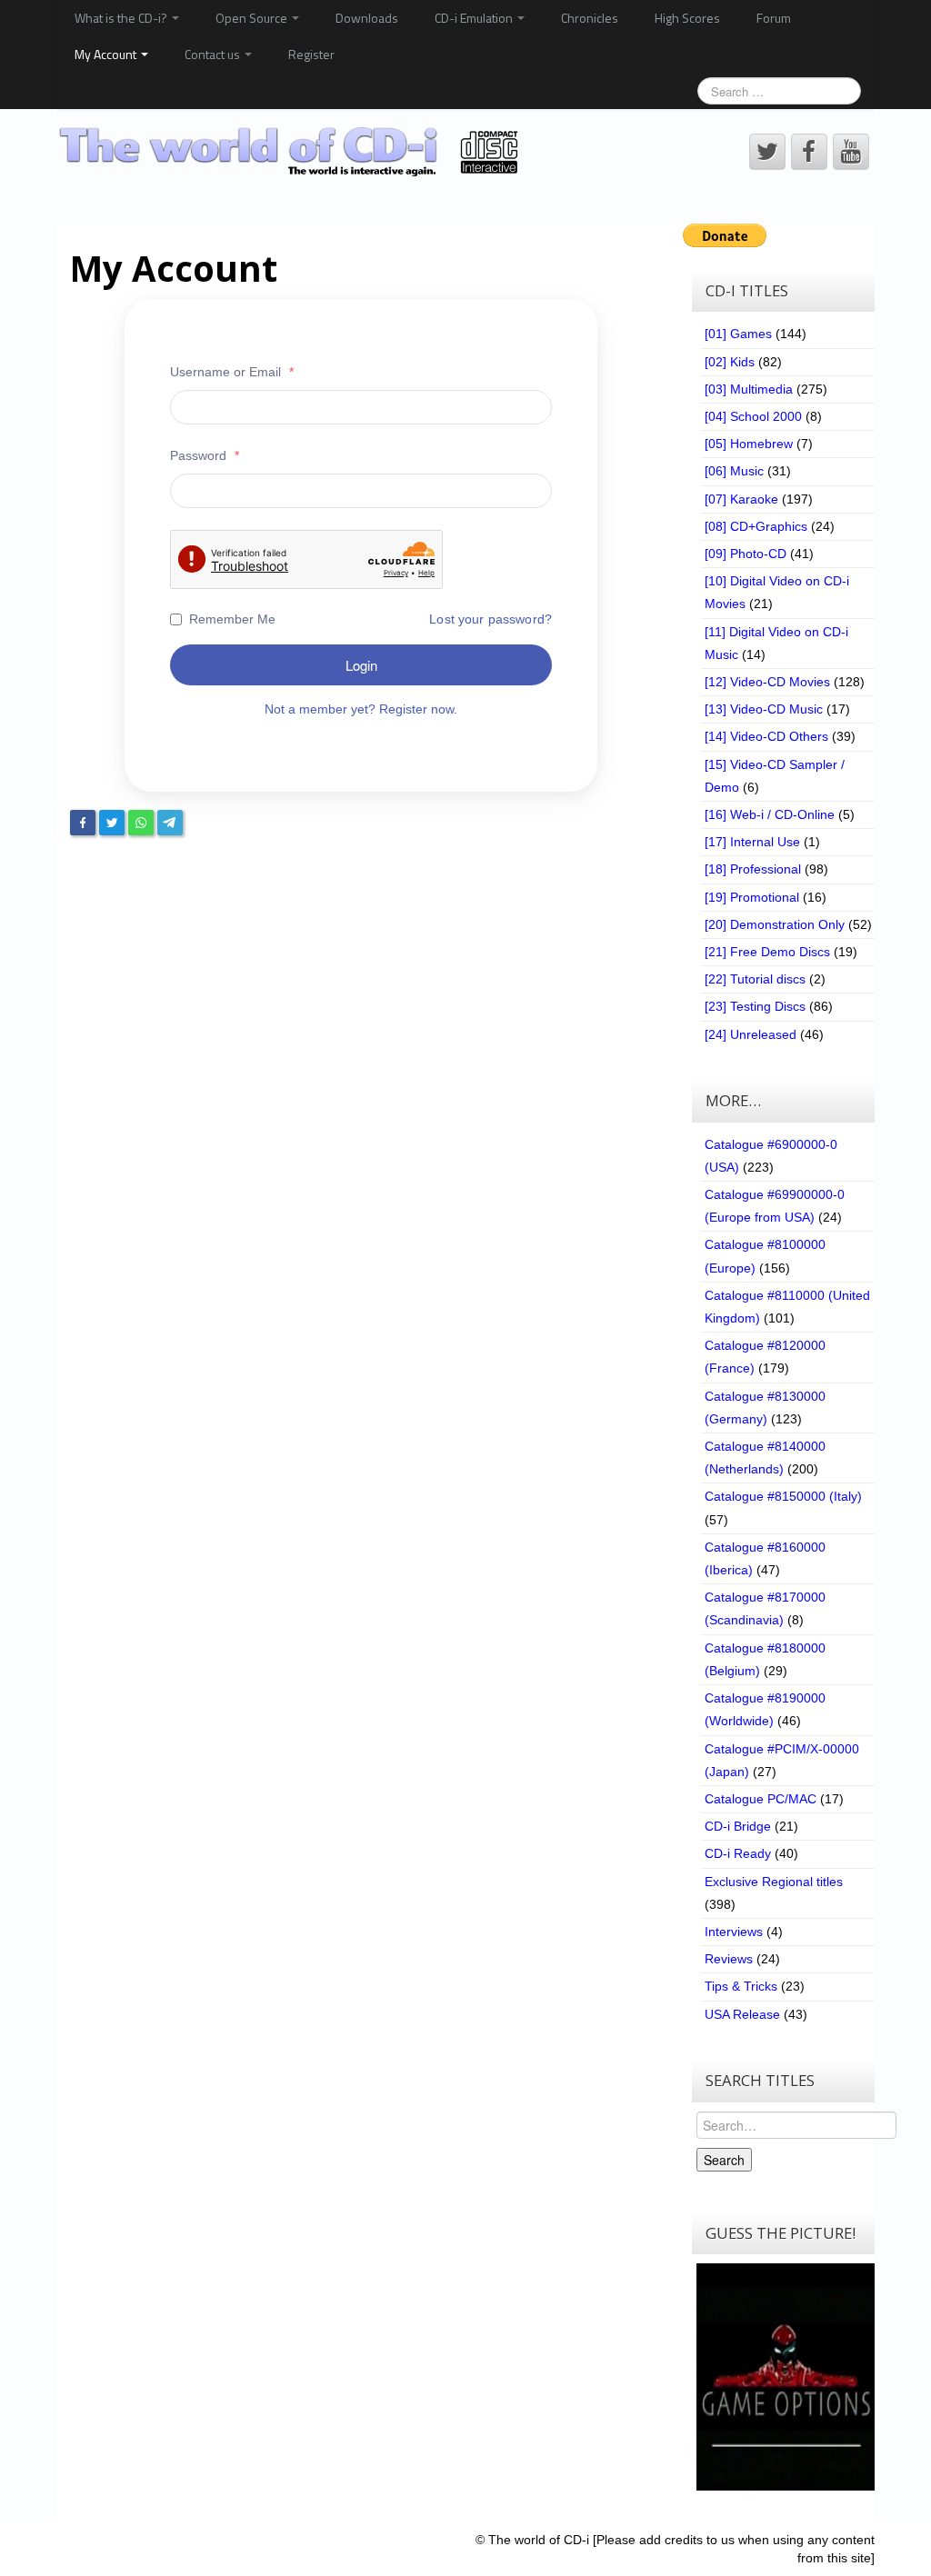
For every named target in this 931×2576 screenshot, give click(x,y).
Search (724, 2160)
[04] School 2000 (753, 416)
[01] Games (738, 334)
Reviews (729, 1959)
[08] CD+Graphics (756, 526)
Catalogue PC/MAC (761, 1799)
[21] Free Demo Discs (767, 952)
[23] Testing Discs (755, 1006)
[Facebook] (83, 823)
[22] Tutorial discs (755, 979)
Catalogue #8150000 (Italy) (783, 1496)
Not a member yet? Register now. (361, 709)
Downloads (367, 18)
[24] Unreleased (751, 1034)
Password (205, 455)
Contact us (214, 54)
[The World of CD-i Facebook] (809, 152)
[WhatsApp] (141, 823)
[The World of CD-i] (291, 151)
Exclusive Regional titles (774, 1882)
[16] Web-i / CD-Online (770, 814)
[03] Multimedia (749, 389)
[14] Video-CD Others (766, 736)
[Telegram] (170, 823)
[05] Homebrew (749, 444)
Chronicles (590, 18)
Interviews (734, 1932)
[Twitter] (112, 823)
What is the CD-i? (122, 18)
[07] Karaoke (741, 499)
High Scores (687, 18)
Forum (774, 18)
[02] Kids (730, 362)
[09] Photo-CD (746, 554)
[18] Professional (753, 869)
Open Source (253, 18)
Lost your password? (491, 619)
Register (311, 54)
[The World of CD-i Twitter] (767, 152)
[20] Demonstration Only (775, 924)
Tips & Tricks (741, 1986)
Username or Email (232, 372)
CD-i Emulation (475, 18)
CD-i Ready (738, 1853)
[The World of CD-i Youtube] (851, 152)
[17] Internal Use (752, 842)
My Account (107, 54)
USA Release (742, 2014)
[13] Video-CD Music (764, 709)
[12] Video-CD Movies (767, 682)
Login (361, 665)
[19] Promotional (752, 897)
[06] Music (734, 471)
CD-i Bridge (738, 1826)
